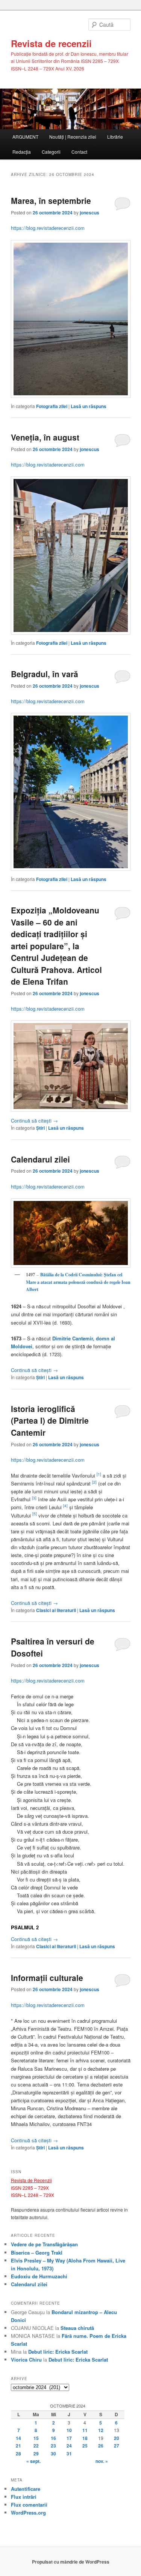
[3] (34, 1498)
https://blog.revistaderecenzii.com (48, 228)
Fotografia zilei (52, 406)
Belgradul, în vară (45, 674)
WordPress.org (28, 2513)
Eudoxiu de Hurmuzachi (39, 2276)
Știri (40, 1128)
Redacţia (22, 152)
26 (101, 2446)
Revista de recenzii (51, 43)
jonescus (89, 213)
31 (69, 2454)
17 (69, 2438)
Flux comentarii (29, 2505)
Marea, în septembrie (51, 200)
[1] (99, 1474)
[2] (94, 1482)
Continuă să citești (34, 1120)
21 (18, 2446)
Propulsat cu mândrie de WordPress (71, 2562)
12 (101, 2430)
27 (117, 2446)
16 (53, 2438)
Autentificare (26, 2489)
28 (18, 2454)
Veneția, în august (45, 437)
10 (69, 2430)
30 (53, 2454)
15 (36, 2438)
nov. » (102, 2461)
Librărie (115, 137)
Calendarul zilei (40, 1159)
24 (69, 2446)
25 (85, 2446)
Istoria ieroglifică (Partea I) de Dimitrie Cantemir (50, 1420)
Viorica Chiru (26, 2360)
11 (85, 2430)
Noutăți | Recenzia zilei (73, 137)
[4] (65, 1506)
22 (36, 2446)
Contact (79, 152)
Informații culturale (47, 1978)
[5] (35, 1514)
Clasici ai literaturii (56, 1610)
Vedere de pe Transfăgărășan (44, 2244)
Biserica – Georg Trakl (37, 2252)
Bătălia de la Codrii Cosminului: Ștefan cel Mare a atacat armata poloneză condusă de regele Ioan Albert (78, 1282)
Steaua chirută (77, 2328)
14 (18, 2438)
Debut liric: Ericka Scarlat (58, 2352)
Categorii (51, 152)
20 (117, 2438)
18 (85, 2438)
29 (36, 2454)
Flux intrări (24, 2497)
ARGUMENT (25, 137)
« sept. (33, 2461)
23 (53, 2446)
